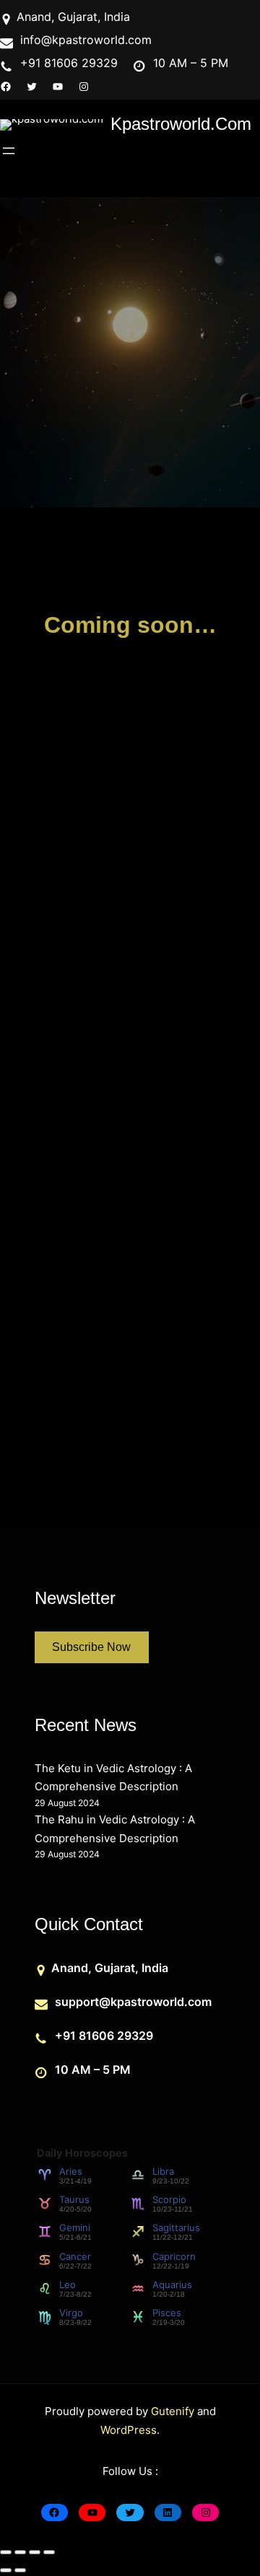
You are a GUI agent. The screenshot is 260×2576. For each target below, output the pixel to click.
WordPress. (130, 2430)
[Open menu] (9, 151)
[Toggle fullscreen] (20, 2552)
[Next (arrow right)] (20, 2570)
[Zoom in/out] (6, 2552)
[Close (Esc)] (49, 2552)
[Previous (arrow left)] (6, 2570)
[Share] (35, 2552)
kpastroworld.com (181, 124)
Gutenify (174, 2411)
